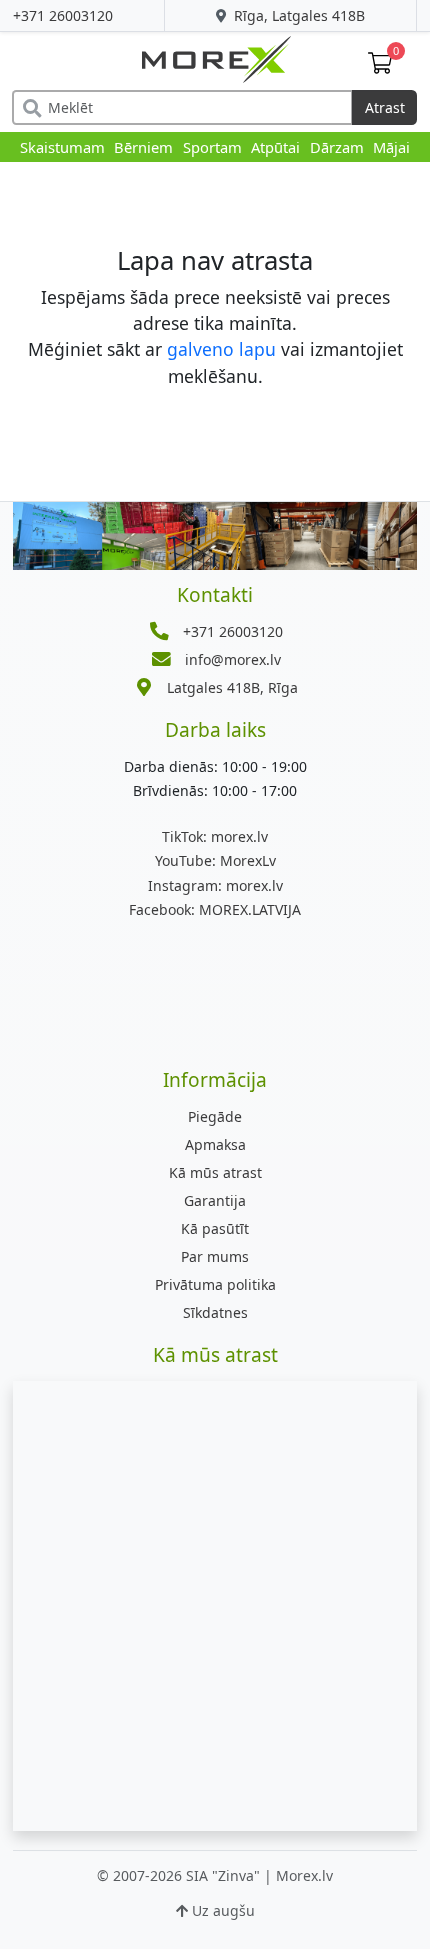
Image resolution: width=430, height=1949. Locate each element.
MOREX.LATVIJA (215, 909)
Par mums (215, 1256)
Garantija (215, 1200)
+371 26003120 (63, 15)
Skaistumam (62, 147)
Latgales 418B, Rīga (232, 687)
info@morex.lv (233, 659)
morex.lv (215, 836)
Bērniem (143, 147)
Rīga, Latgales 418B (297, 15)
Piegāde (215, 1116)
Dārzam (337, 147)
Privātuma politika (215, 1284)
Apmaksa (215, 1144)
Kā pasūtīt (215, 1228)
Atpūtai (275, 147)
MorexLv (215, 860)
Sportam (212, 147)
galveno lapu (221, 349)
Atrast (385, 107)
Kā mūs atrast (215, 1172)
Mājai (391, 147)
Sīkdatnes (215, 1312)
